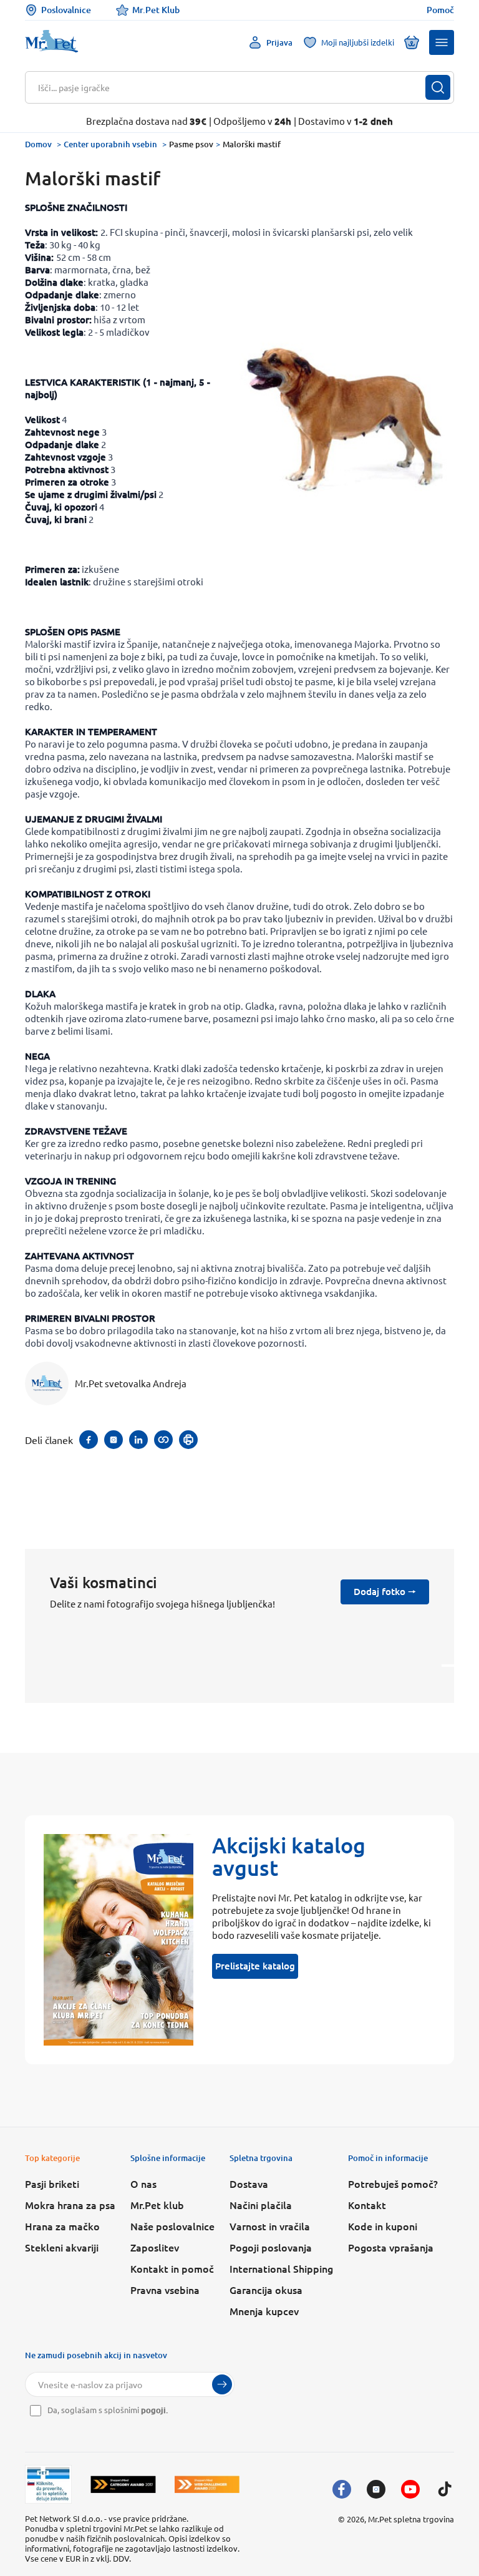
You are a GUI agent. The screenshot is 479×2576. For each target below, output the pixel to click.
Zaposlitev (155, 2247)
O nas (143, 2183)
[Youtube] (410, 2489)
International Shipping (281, 2268)
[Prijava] (222, 2384)
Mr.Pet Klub (156, 10)
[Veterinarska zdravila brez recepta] (48, 2484)
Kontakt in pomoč (172, 2268)
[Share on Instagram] (114, 1440)
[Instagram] (376, 2489)
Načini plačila (261, 2205)
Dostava (249, 2183)
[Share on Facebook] (89, 1440)
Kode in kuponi (383, 2226)
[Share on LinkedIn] (138, 1440)
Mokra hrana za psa (70, 2205)
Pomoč (440, 10)
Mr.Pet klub (157, 2205)
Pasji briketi (52, 2183)
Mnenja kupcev (264, 2311)
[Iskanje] (438, 87)
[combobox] (232, 87)
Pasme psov (191, 144)
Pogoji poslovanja (271, 2247)
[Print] (188, 1440)
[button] (442, 42)
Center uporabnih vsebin (110, 144)
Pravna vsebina (165, 2290)
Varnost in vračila (270, 2226)
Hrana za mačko (62, 2226)
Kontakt (367, 2205)
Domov (38, 144)
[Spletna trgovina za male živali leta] (123, 2484)
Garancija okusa (266, 2290)
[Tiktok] (445, 2489)
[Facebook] (342, 2489)
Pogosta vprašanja (391, 2247)
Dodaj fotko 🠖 (385, 1591)
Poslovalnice (66, 10)
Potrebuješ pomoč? (393, 2183)
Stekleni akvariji (62, 2247)
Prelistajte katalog (255, 1966)
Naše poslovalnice (172, 2226)
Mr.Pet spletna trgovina (411, 2519)
